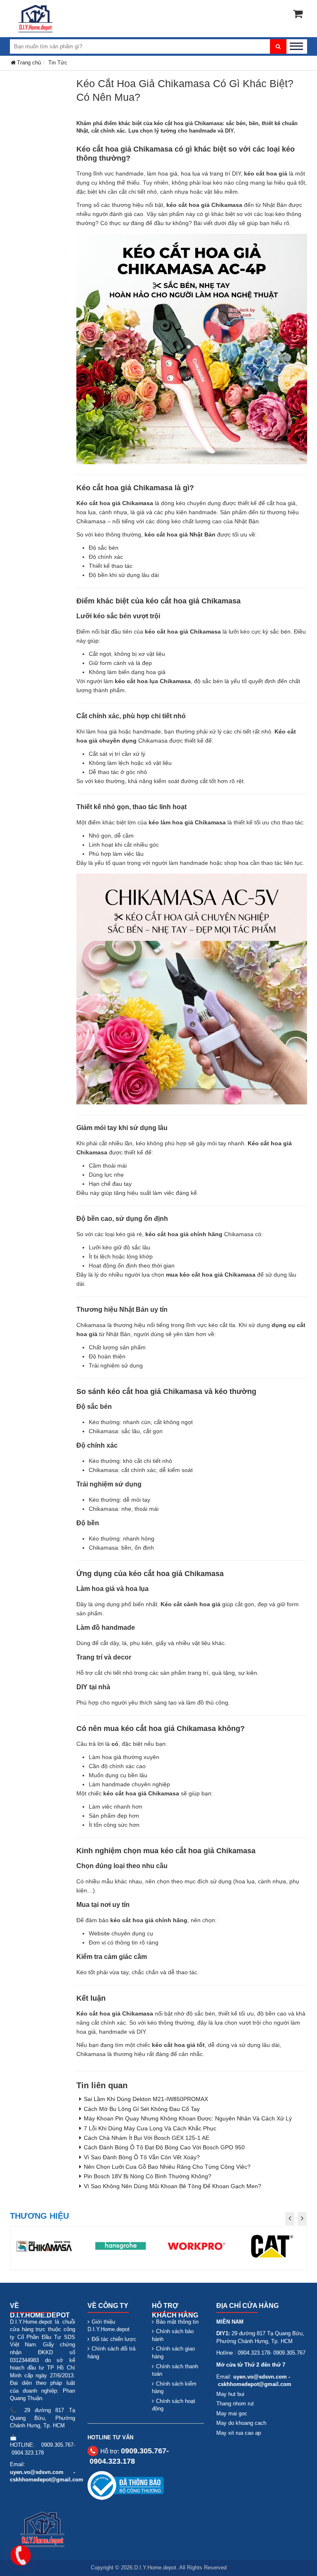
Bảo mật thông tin (177, 2322)
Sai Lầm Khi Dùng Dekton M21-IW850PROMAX (146, 2099)
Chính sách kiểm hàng (174, 2388)
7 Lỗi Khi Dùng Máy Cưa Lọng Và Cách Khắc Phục (150, 2128)
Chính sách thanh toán (175, 2370)
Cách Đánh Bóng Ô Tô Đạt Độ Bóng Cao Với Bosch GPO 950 (164, 2147)
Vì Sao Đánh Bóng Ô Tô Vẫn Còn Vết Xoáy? (142, 2157)
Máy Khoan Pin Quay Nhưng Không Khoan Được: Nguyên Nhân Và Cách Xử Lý (188, 2118)
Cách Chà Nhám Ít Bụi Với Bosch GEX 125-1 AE (147, 2138)
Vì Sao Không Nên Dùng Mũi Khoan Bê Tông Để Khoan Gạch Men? (173, 2186)
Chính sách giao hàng (173, 2353)
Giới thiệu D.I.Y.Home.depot (109, 2326)
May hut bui (230, 2394)
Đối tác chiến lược (114, 2339)
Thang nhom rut (235, 2404)
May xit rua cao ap (239, 2433)
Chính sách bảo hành (173, 2335)
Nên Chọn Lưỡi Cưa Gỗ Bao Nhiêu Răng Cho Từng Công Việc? (167, 2167)
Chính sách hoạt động (174, 2405)
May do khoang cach (241, 2423)
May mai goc (232, 2413)
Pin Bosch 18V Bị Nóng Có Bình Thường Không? (148, 2176)
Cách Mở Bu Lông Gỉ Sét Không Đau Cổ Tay (142, 2109)
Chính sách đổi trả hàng (111, 2353)
